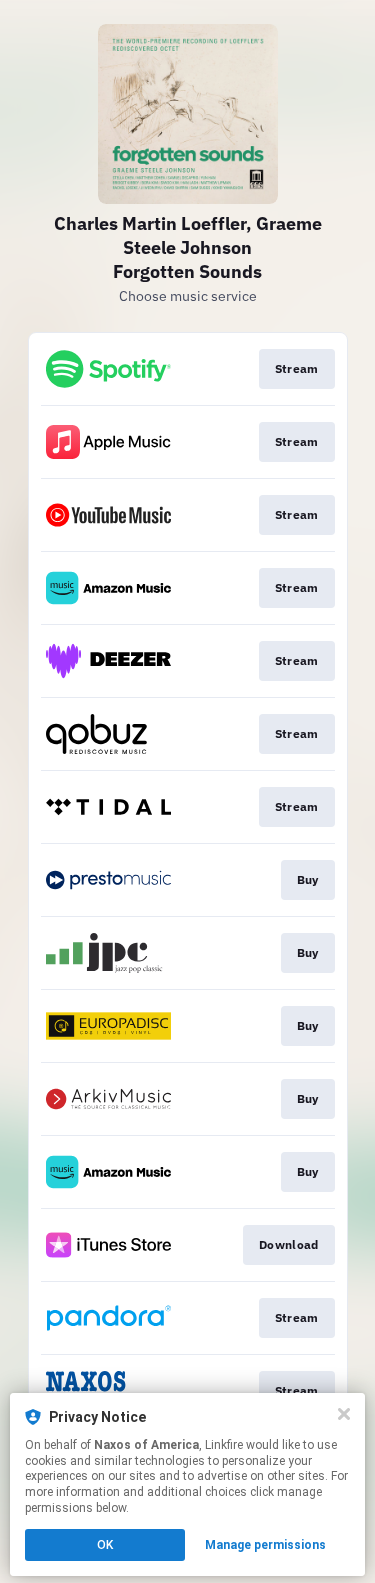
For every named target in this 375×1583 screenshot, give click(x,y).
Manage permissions (265, 1545)
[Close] (344, 1414)
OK (105, 1545)
